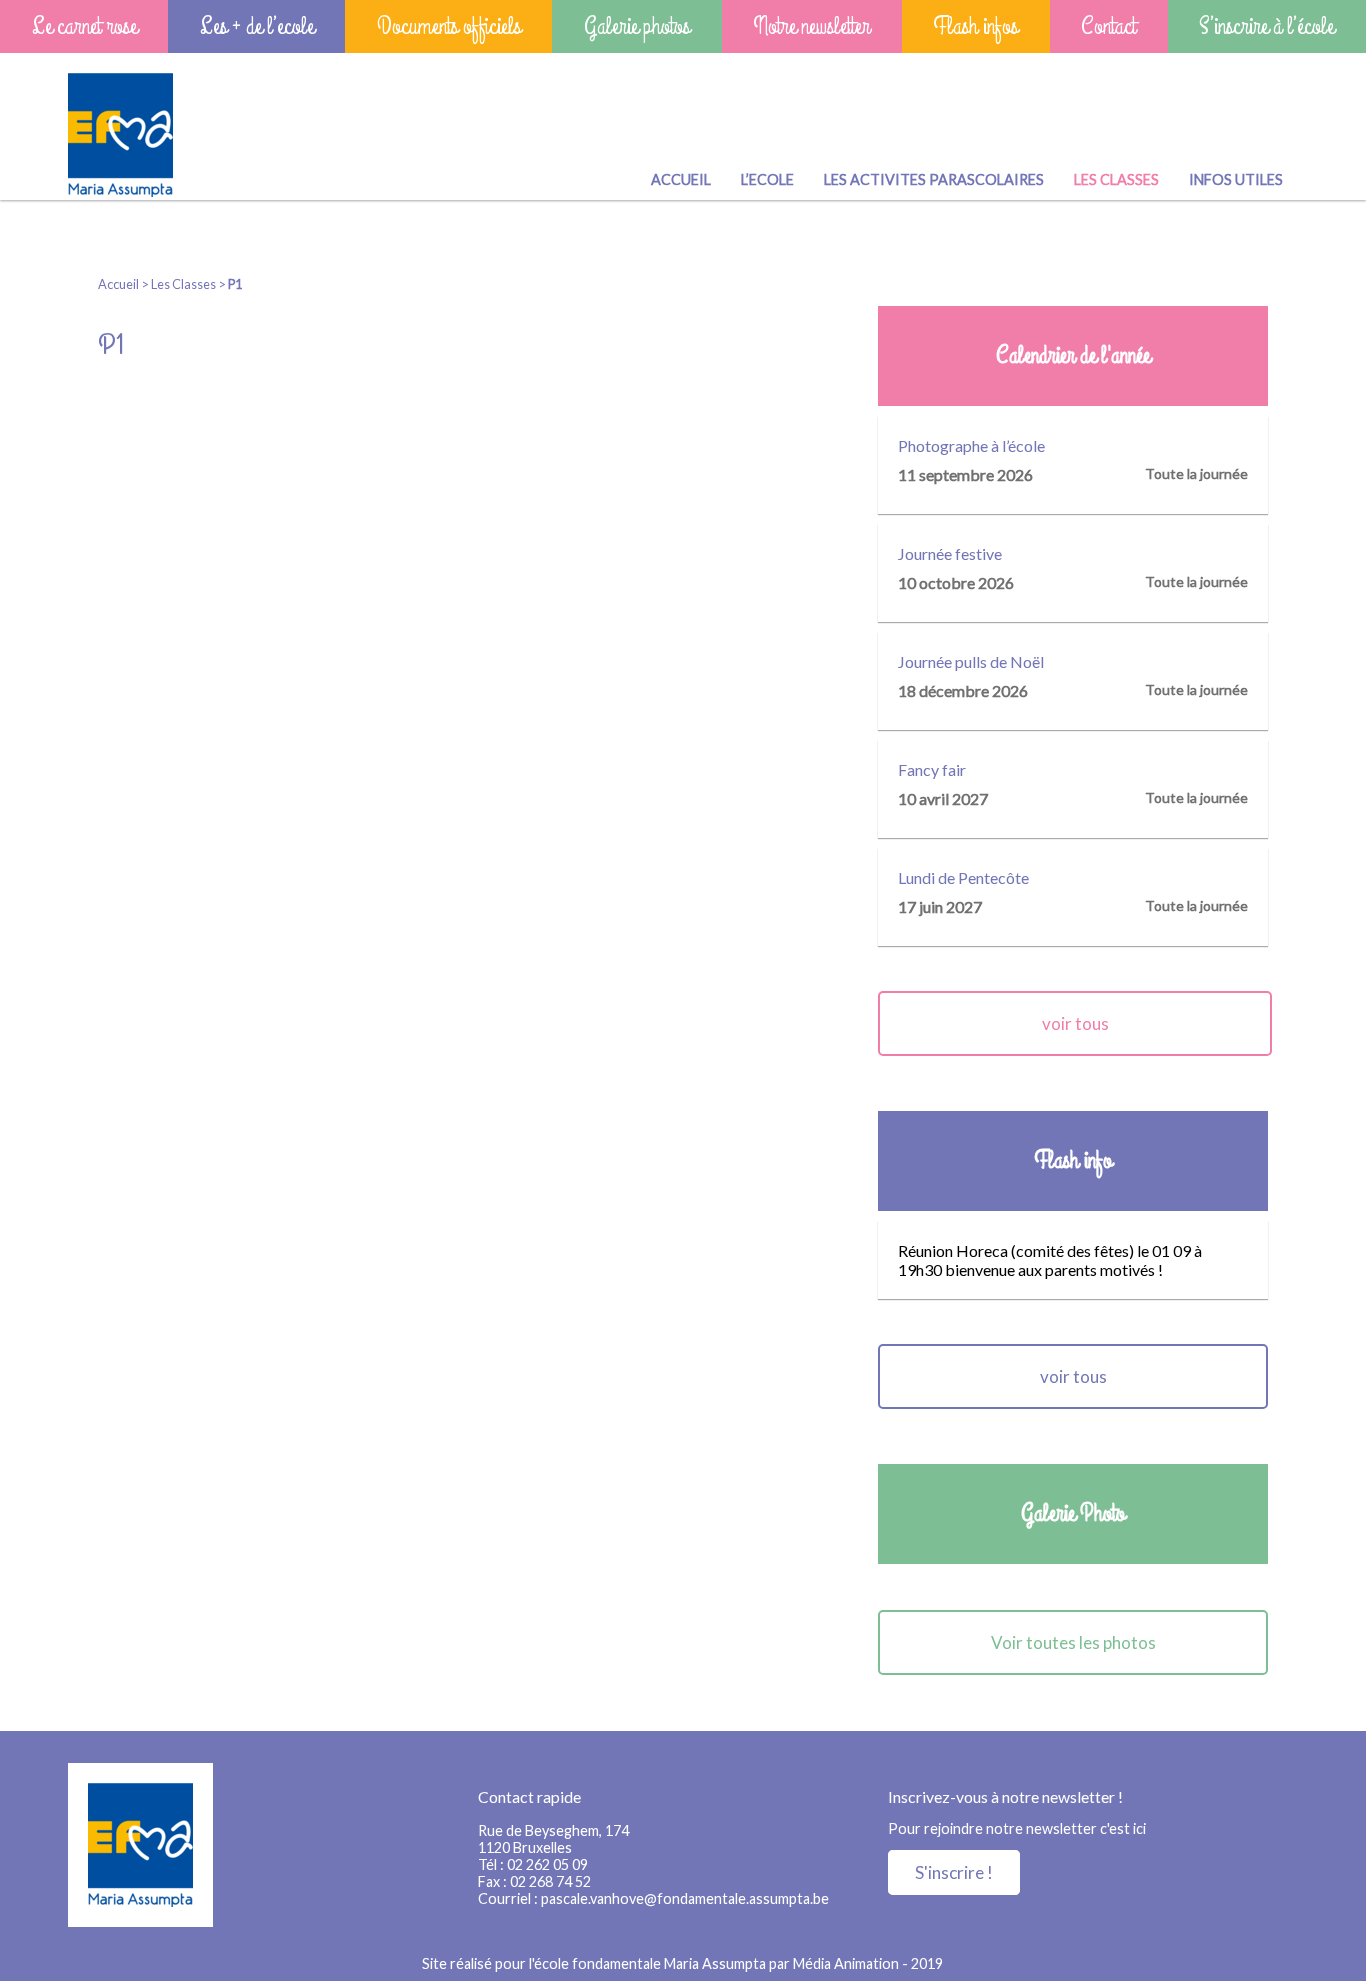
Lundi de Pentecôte (963, 877)
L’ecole (767, 179)
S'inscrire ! (954, 1872)
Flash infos (975, 26)
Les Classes (1116, 179)
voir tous (1075, 1023)
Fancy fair (932, 769)
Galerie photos (637, 26)
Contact (1108, 26)
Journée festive (950, 553)
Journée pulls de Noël (971, 661)
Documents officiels (449, 26)
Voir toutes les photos (1073, 1642)
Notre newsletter (811, 26)
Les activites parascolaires (934, 179)
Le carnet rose (84, 26)
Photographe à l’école (971, 445)
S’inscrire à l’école (1266, 26)
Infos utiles (1236, 179)
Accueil (681, 179)
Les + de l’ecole (257, 26)
